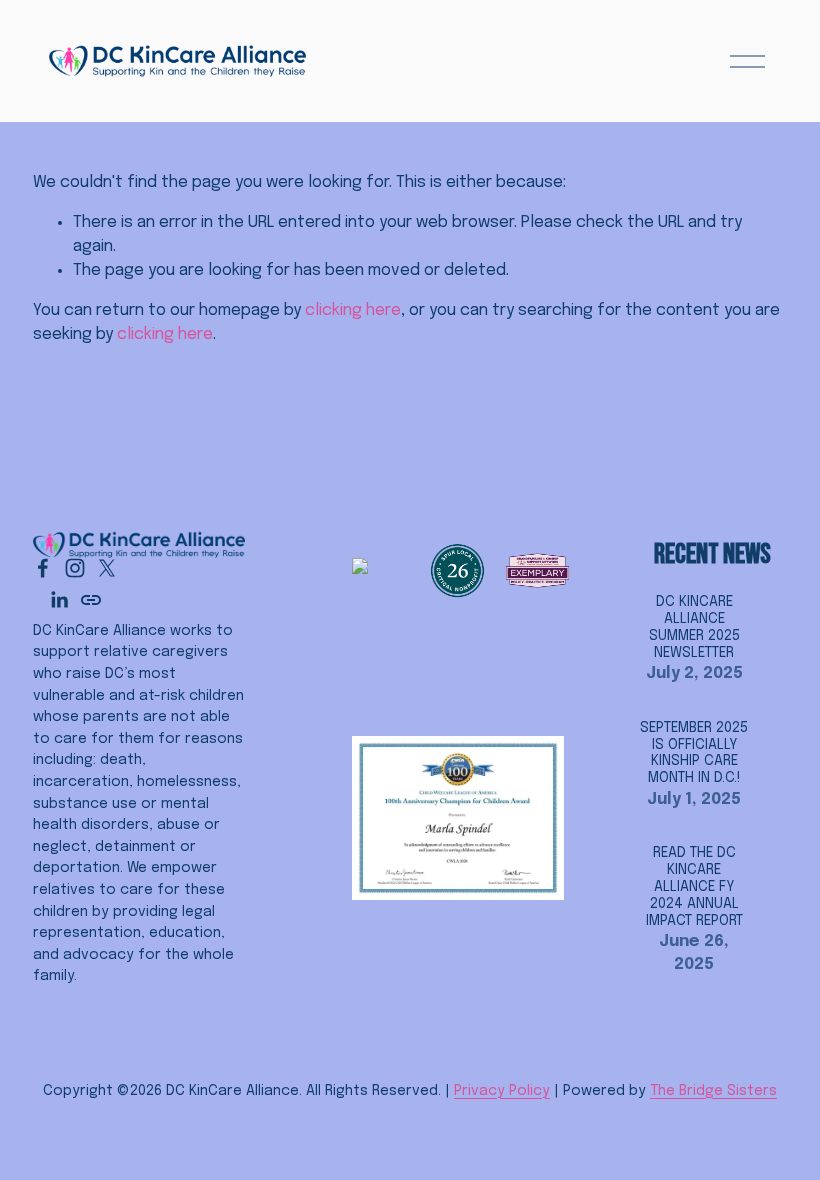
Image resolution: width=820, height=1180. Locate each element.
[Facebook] (43, 568)
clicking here (353, 310)
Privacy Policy (502, 1091)
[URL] (91, 600)
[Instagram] (75, 568)
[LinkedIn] (59, 600)
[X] (107, 568)
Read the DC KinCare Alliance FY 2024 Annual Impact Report (694, 886)
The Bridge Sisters (713, 1091)
